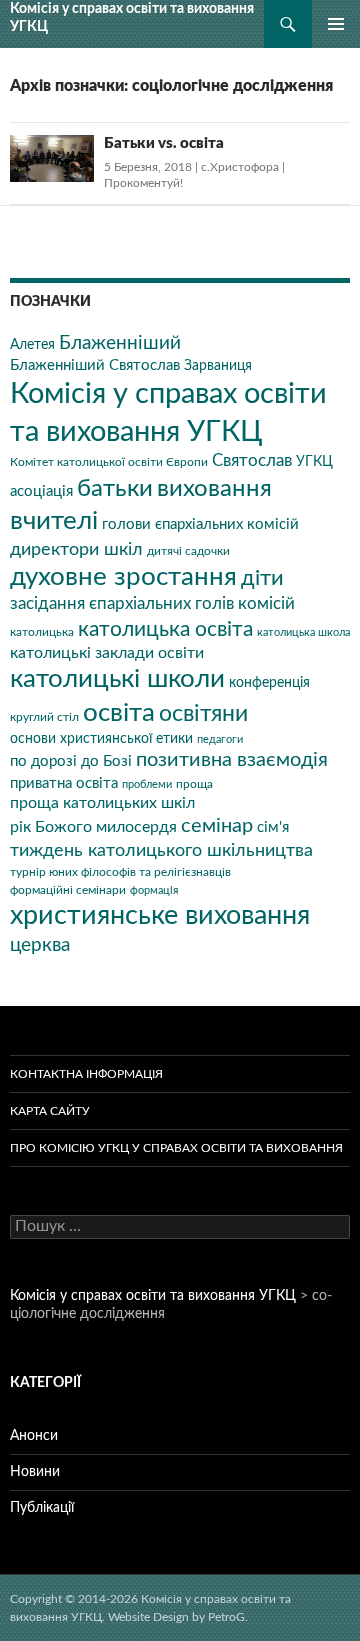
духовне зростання (123, 577)
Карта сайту (50, 1111)
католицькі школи (117, 679)
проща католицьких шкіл (102, 803)
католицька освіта (165, 629)
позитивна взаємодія (232, 760)
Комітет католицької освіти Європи (109, 462)
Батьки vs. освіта (164, 143)
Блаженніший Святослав (95, 365)
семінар (217, 826)
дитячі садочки (188, 551)
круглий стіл (44, 717)
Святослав (252, 461)
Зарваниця (218, 366)
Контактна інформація (86, 1074)
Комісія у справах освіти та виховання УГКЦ (132, 17)
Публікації (42, 1508)
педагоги (220, 739)
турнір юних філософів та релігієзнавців (120, 872)
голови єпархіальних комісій (200, 524)
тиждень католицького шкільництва (161, 850)
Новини (35, 1472)
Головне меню (336, 24)
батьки (115, 489)
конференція (269, 683)
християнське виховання (160, 915)
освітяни (203, 714)
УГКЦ (314, 462)
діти (262, 578)
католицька (42, 632)
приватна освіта (64, 783)
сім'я (273, 827)
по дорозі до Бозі (71, 761)
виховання (214, 488)
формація (154, 890)
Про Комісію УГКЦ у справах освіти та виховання (176, 1148)
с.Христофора (240, 167)
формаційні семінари (68, 890)
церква (40, 945)
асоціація (41, 491)
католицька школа (303, 632)
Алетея (32, 345)
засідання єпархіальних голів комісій (152, 604)
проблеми (147, 784)
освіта (119, 713)
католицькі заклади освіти (107, 653)
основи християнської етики (101, 739)
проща (194, 784)
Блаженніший (120, 343)
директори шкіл (76, 549)
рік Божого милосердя (93, 827)
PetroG (226, 1617)
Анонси (34, 1436)
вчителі (54, 521)
